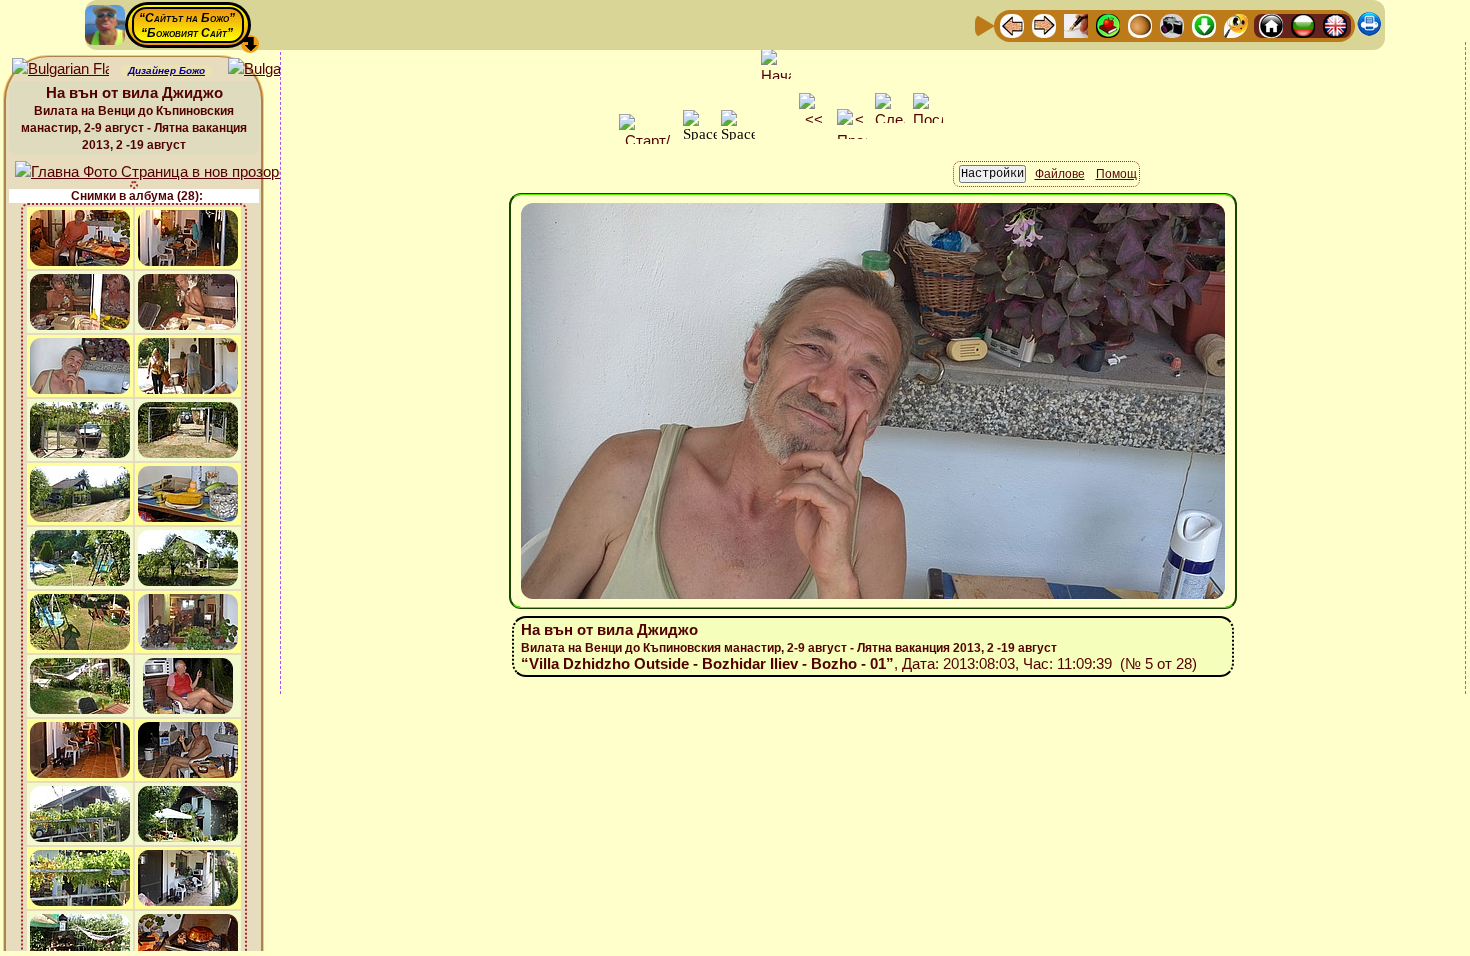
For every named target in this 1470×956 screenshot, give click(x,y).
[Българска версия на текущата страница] (276, 69)
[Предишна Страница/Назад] (1012, 24)
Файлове (1060, 174)
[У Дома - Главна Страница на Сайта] (1271, 24)
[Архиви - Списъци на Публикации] (1076, 24)
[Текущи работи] (1140, 24)
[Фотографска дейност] (1172, 24)
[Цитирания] (1108, 24)
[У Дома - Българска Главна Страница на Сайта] (1303, 24)
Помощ (1116, 174)
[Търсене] (1236, 24)
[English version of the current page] (60, 69)
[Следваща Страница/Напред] (1044, 24)
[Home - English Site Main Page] (1335, 24)
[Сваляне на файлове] (1204, 24)
